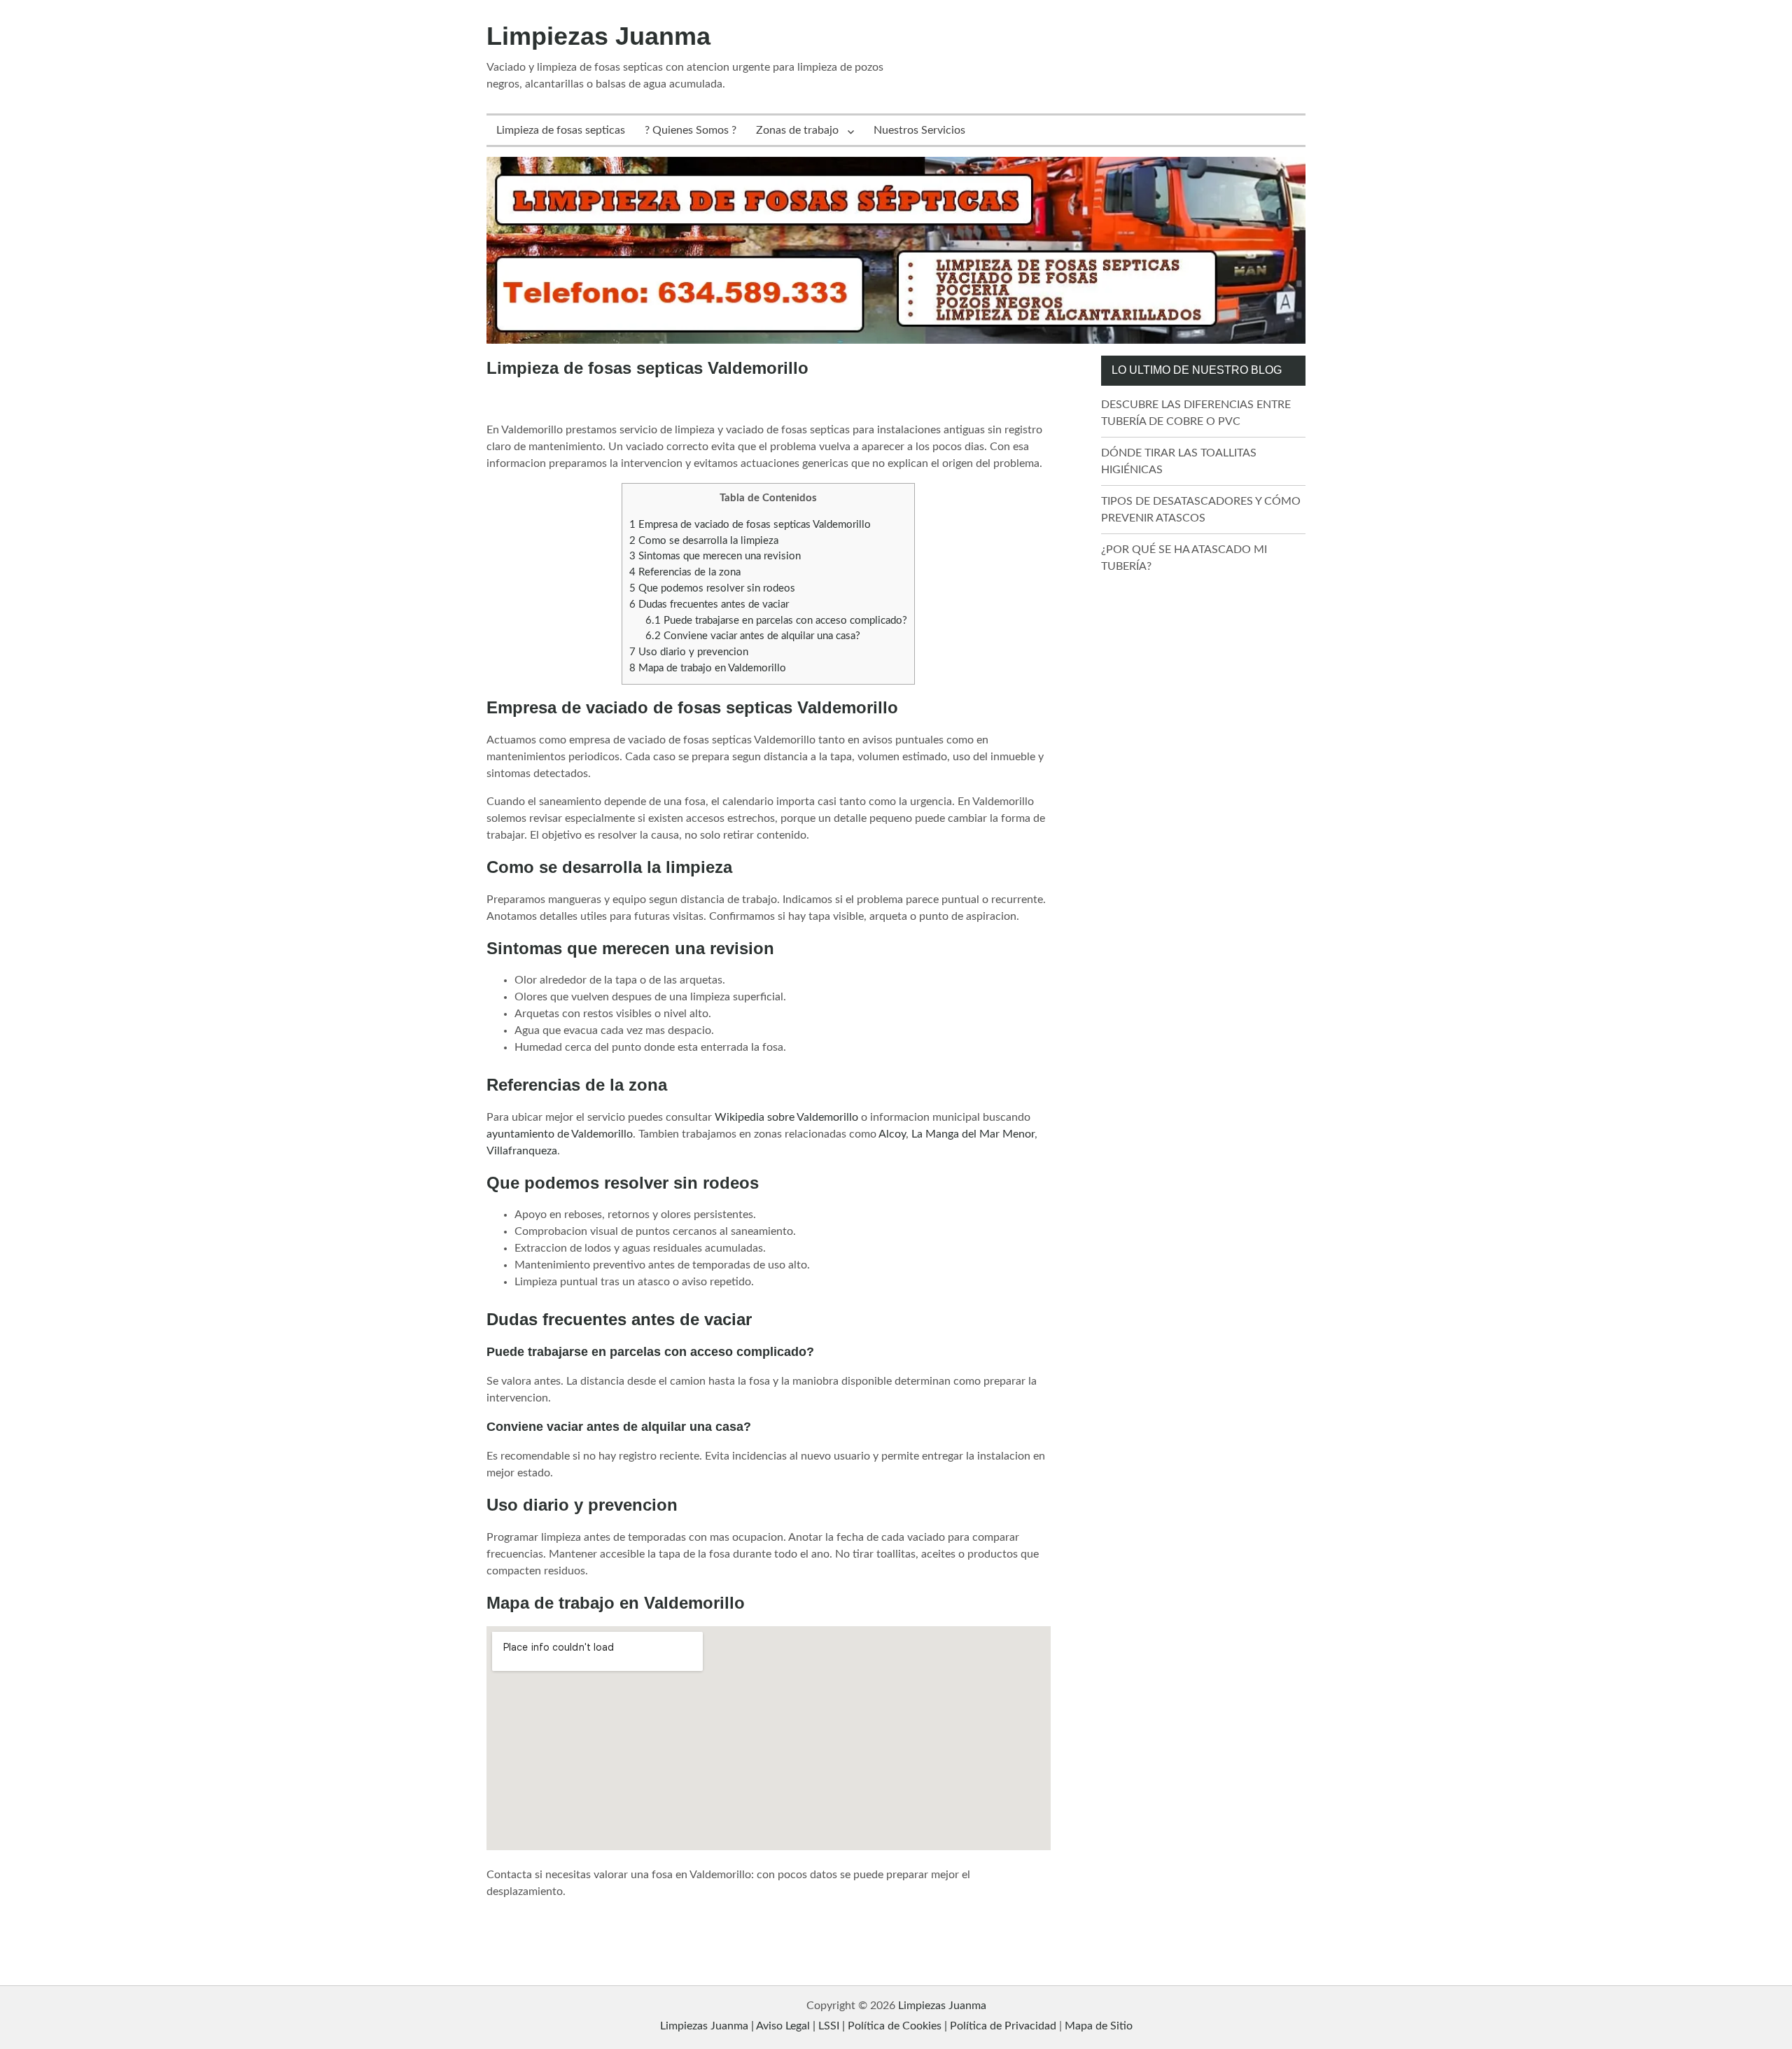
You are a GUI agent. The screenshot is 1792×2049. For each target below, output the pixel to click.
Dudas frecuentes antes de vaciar (709, 604)
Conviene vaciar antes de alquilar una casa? (753, 636)
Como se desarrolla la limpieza (704, 541)
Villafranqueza (522, 1151)
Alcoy (892, 1134)
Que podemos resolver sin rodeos (712, 588)
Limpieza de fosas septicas (561, 130)
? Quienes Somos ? (691, 130)
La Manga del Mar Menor (973, 1134)
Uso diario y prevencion (689, 652)
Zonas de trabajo (797, 130)
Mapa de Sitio (1099, 2026)
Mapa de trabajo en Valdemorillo (708, 668)
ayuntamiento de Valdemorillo (560, 1134)
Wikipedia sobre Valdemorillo (786, 1117)
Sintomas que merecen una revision (715, 556)
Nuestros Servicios (919, 130)
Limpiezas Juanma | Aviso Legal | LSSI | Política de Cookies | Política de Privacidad (858, 2026)
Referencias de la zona (685, 572)
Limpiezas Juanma (598, 36)
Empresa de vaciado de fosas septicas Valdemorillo (750, 525)
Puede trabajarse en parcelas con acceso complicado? (776, 621)
